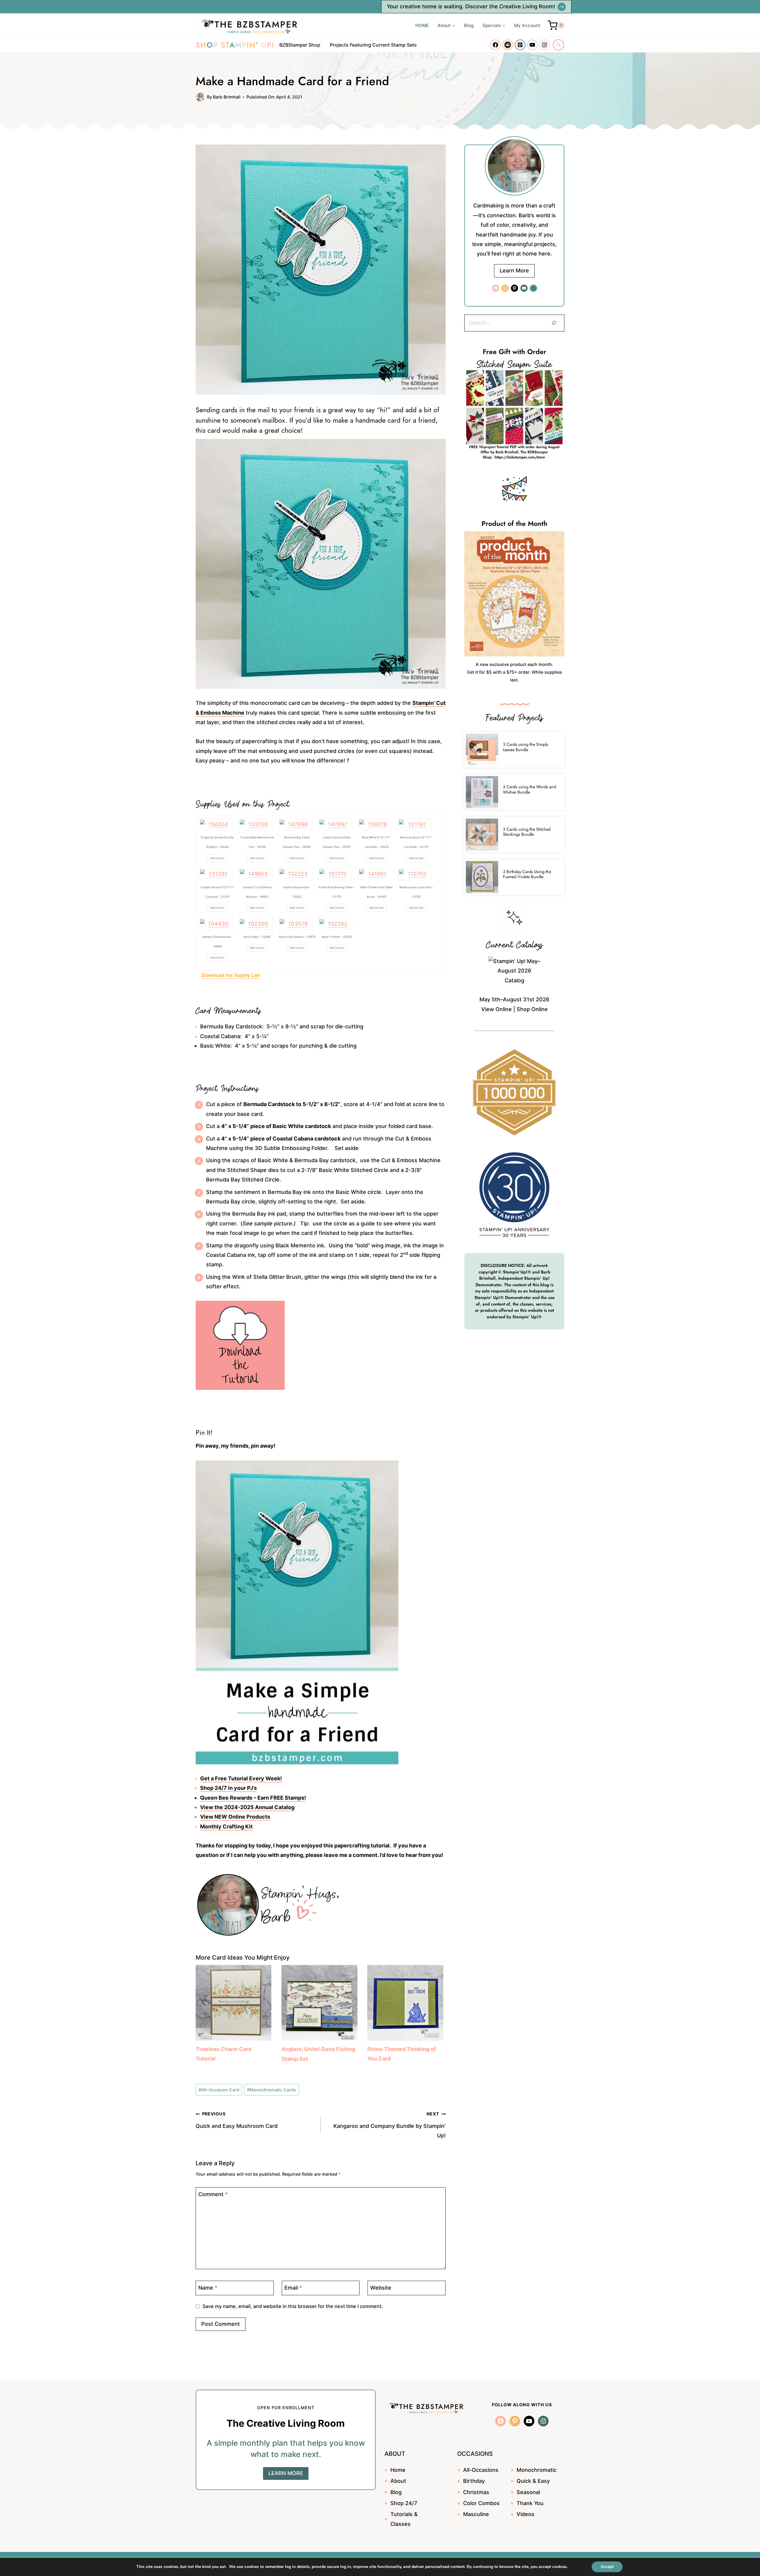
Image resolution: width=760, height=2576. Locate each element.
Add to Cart (217, 858)
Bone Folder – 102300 (257, 937)
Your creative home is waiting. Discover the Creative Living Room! (471, 6)
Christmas (476, 2492)
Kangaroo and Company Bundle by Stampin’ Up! (389, 2125)
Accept (607, 2567)
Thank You (530, 2503)
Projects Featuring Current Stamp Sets (373, 45)
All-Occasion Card (219, 2090)
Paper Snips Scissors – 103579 (297, 937)
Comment (213, 2194)
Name (208, 2288)
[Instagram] (544, 45)
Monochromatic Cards (271, 2090)
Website (381, 2288)
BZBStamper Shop (300, 45)
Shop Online (532, 1009)
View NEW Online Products (235, 1817)
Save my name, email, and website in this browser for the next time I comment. (293, 2306)
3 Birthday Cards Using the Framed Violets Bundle (527, 874)
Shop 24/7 (404, 2503)
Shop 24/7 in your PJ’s (228, 1788)
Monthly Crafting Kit (226, 1826)
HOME (422, 25)
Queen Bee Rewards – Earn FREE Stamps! (253, 1798)
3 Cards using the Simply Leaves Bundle (525, 747)
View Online (497, 1009)
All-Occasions (481, 2470)
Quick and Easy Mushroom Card (237, 2120)
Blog (469, 25)
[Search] (554, 323)
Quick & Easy (533, 2481)
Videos (525, 2514)
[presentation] (482, 750)
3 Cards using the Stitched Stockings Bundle (527, 832)
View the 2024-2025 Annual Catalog (247, 1807)
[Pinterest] (520, 45)
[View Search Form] (559, 45)
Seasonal (528, 2492)
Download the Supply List (231, 975)
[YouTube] (532, 45)
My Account (527, 25)
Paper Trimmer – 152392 (337, 937)
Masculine (476, 2514)
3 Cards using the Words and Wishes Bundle (529, 789)
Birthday (474, 2481)
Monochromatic (537, 2470)
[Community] (508, 45)
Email (293, 2288)
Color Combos (481, 2503)
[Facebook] (495, 45)
